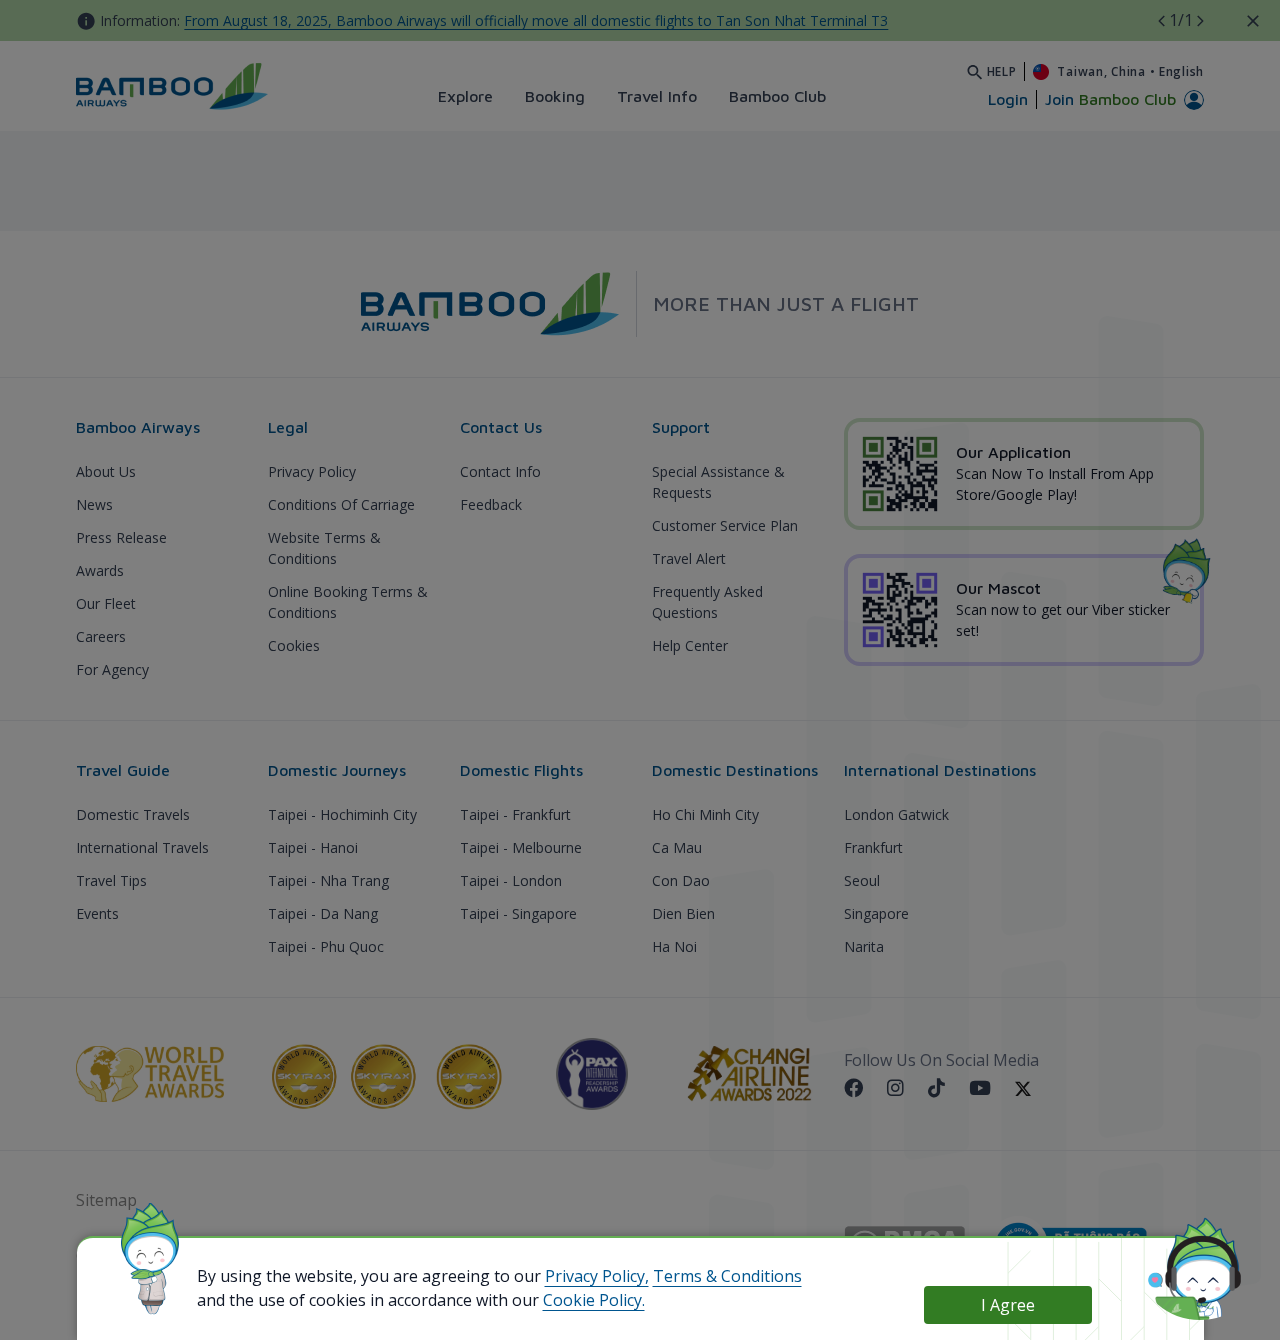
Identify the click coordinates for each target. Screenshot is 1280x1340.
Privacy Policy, (597, 1276)
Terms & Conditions (727, 1276)
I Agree (1008, 1305)
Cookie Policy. (594, 1300)
